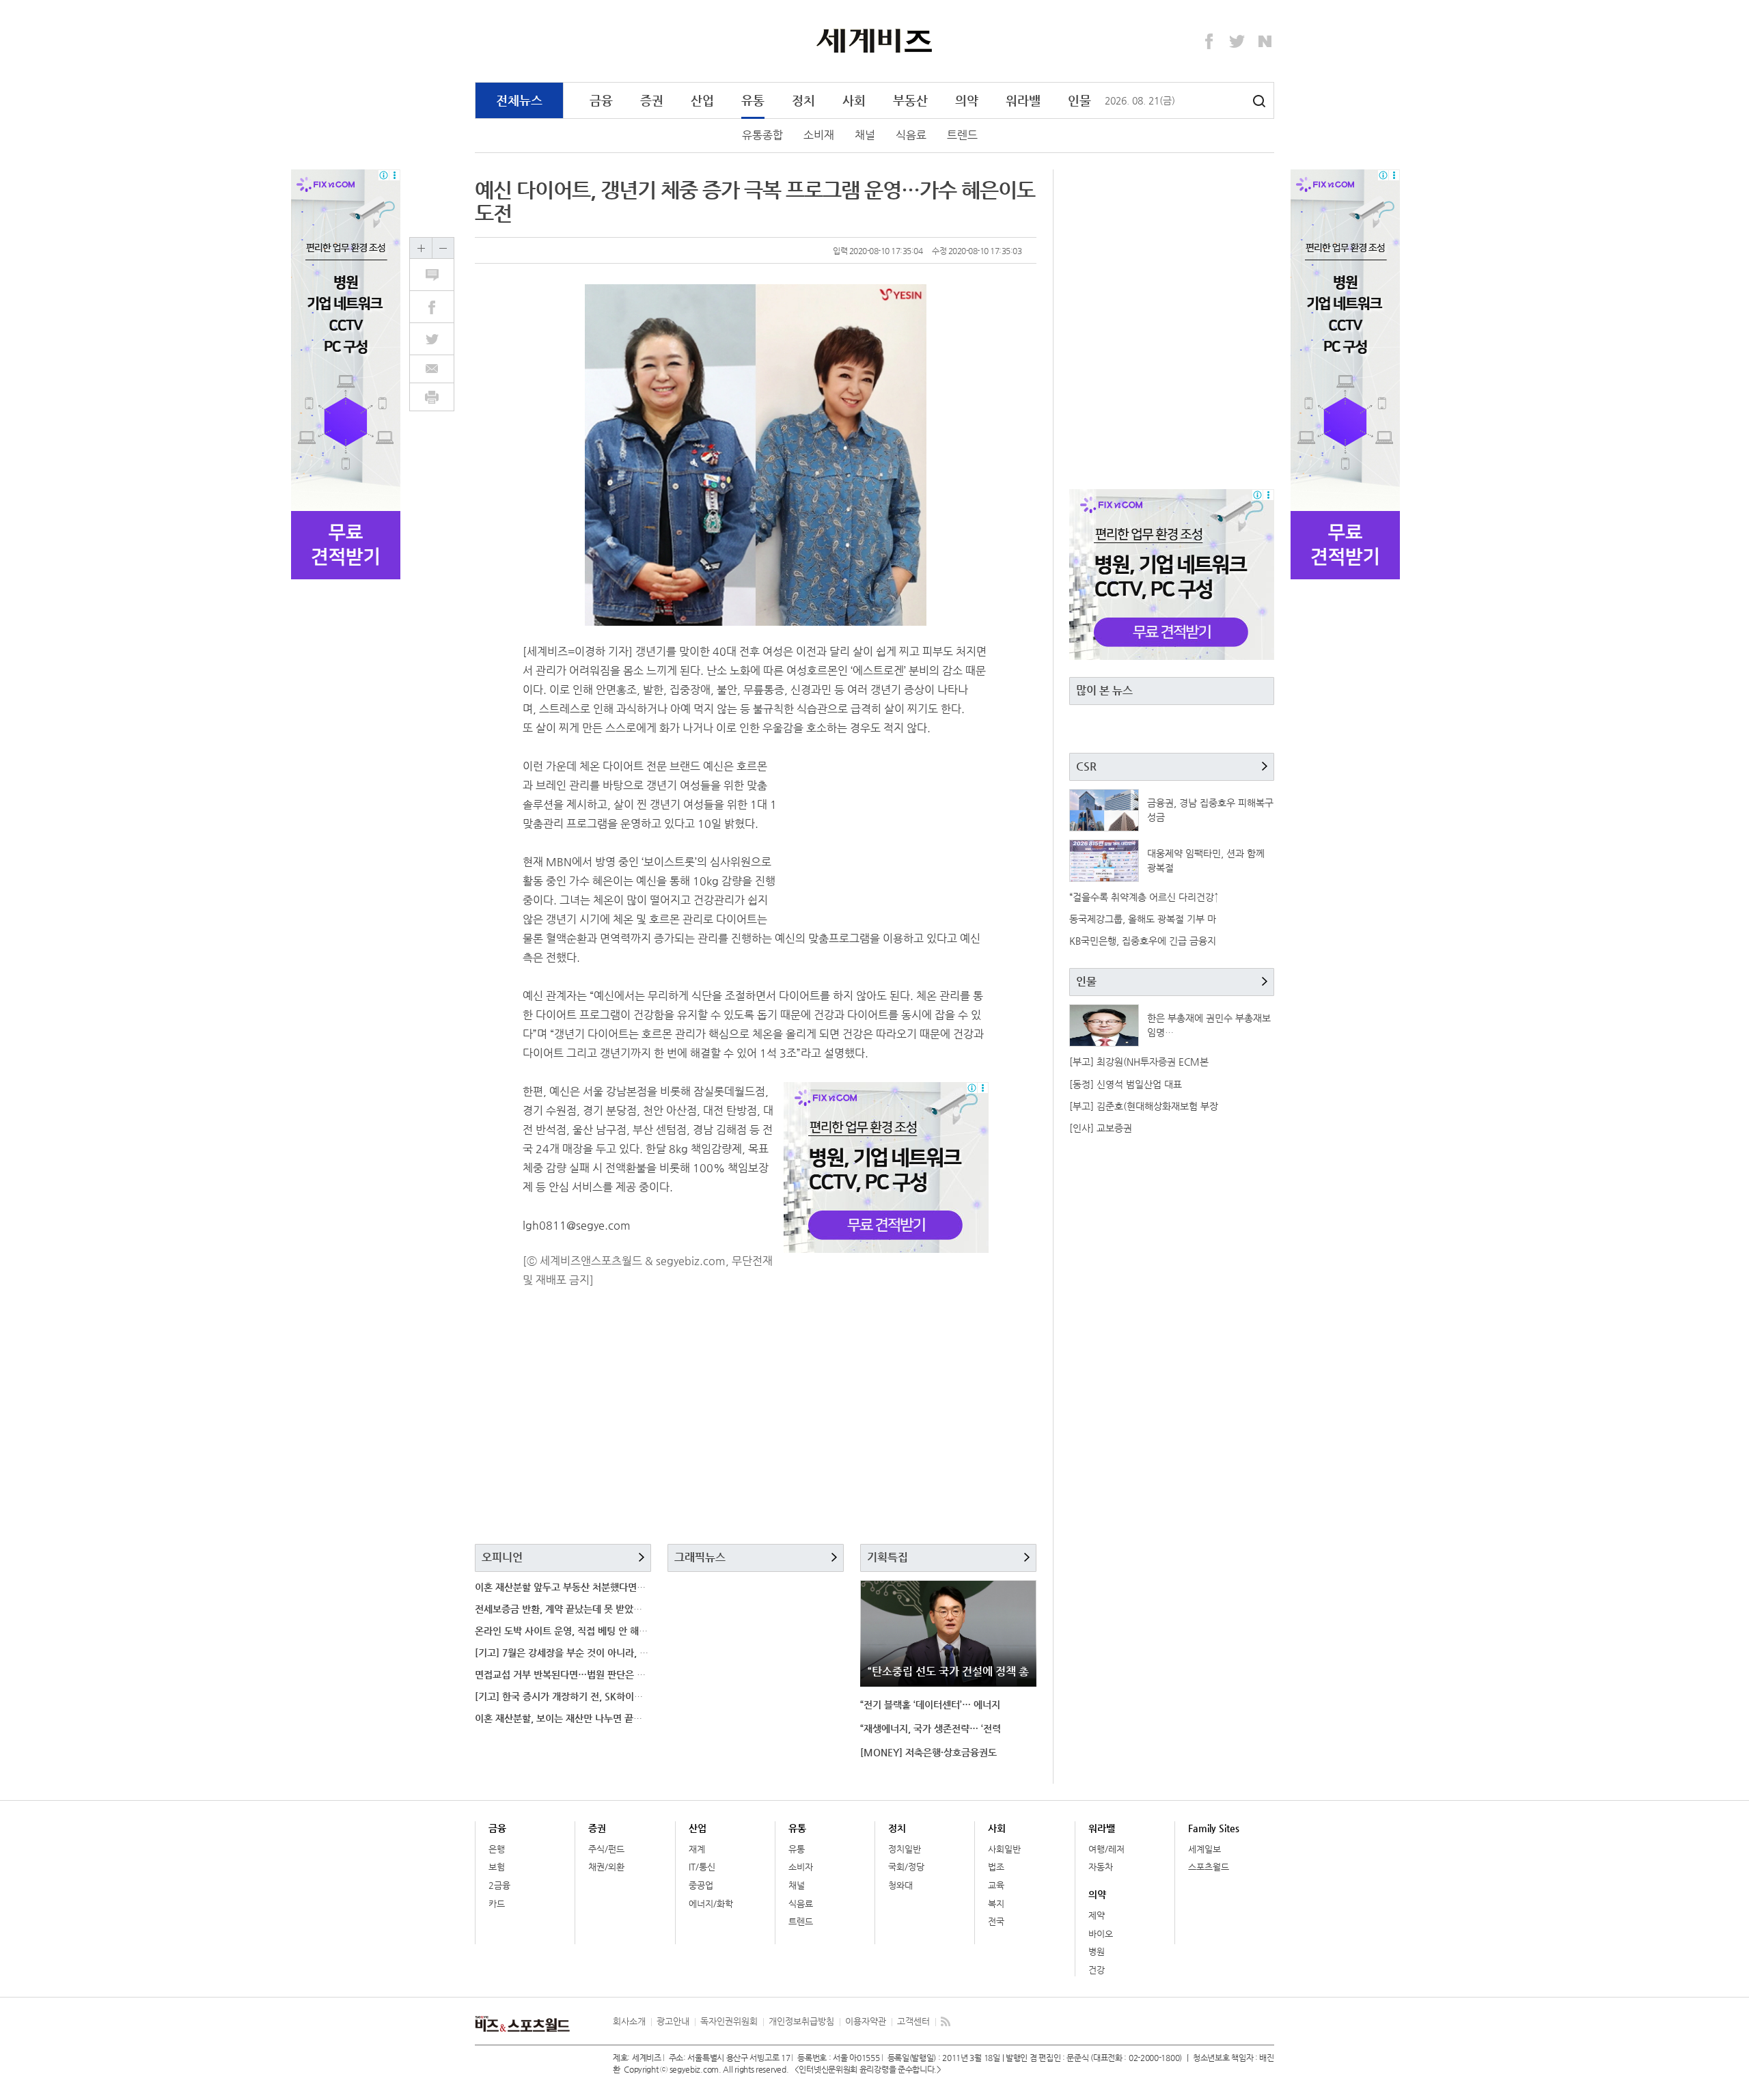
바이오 (1101, 1934)
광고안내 (673, 2021)
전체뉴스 (519, 100)
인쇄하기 (432, 397)
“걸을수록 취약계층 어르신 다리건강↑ (1144, 897)
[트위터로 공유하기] (439, 339)
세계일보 (1204, 1849)
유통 (753, 100)
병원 (1097, 1951)
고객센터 (913, 2021)
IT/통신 (702, 1867)
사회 (854, 100)
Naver (1265, 42)
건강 (1097, 1970)
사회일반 (1004, 1849)
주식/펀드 (606, 1849)
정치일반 (905, 1849)
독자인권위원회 (729, 2021)
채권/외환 (606, 1867)
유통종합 (762, 135)
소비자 (801, 1867)
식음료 (911, 135)
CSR (1086, 766)
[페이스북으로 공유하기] (439, 307)
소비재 (819, 135)
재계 (697, 1849)
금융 (601, 100)
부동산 (910, 100)
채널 (865, 135)
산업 (702, 100)
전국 (996, 1921)
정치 (803, 100)
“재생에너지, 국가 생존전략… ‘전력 (931, 1728)
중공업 (701, 1885)
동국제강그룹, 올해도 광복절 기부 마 (1143, 919)
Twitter (1237, 42)
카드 (497, 1904)
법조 (996, 1867)
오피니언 (502, 1557)
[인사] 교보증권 (1101, 1128)
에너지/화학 (711, 1904)
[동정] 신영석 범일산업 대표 (1126, 1084)
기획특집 (887, 1557)
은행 (497, 1849)
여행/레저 (1106, 1849)
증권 (652, 100)
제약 (1097, 1915)
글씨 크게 (421, 248)
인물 (1079, 100)
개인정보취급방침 (801, 2021)
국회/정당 (906, 1867)
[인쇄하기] (432, 397)
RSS (946, 2021)
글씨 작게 (443, 248)
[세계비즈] (875, 40)
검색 (1259, 101)
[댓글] (439, 275)
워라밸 (1023, 100)
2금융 (499, 1885)
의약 (967, 100)
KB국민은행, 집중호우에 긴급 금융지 (1143, 941)
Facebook (1209, 42)
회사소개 (629, 2021)
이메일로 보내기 (432, 369)
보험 (497, 1867)
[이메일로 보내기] (432, 369)
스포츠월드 (1209, 1867)
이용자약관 (866, 2021)
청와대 (900, 1885)
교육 (996, 1885)
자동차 (1101, 1867)
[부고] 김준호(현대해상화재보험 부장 (1144, 1106)
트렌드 (962, 135)
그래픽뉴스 (700, 1557)
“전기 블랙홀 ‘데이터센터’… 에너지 (930, 1704)
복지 (996, 1904)
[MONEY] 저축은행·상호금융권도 (928, 1752)
